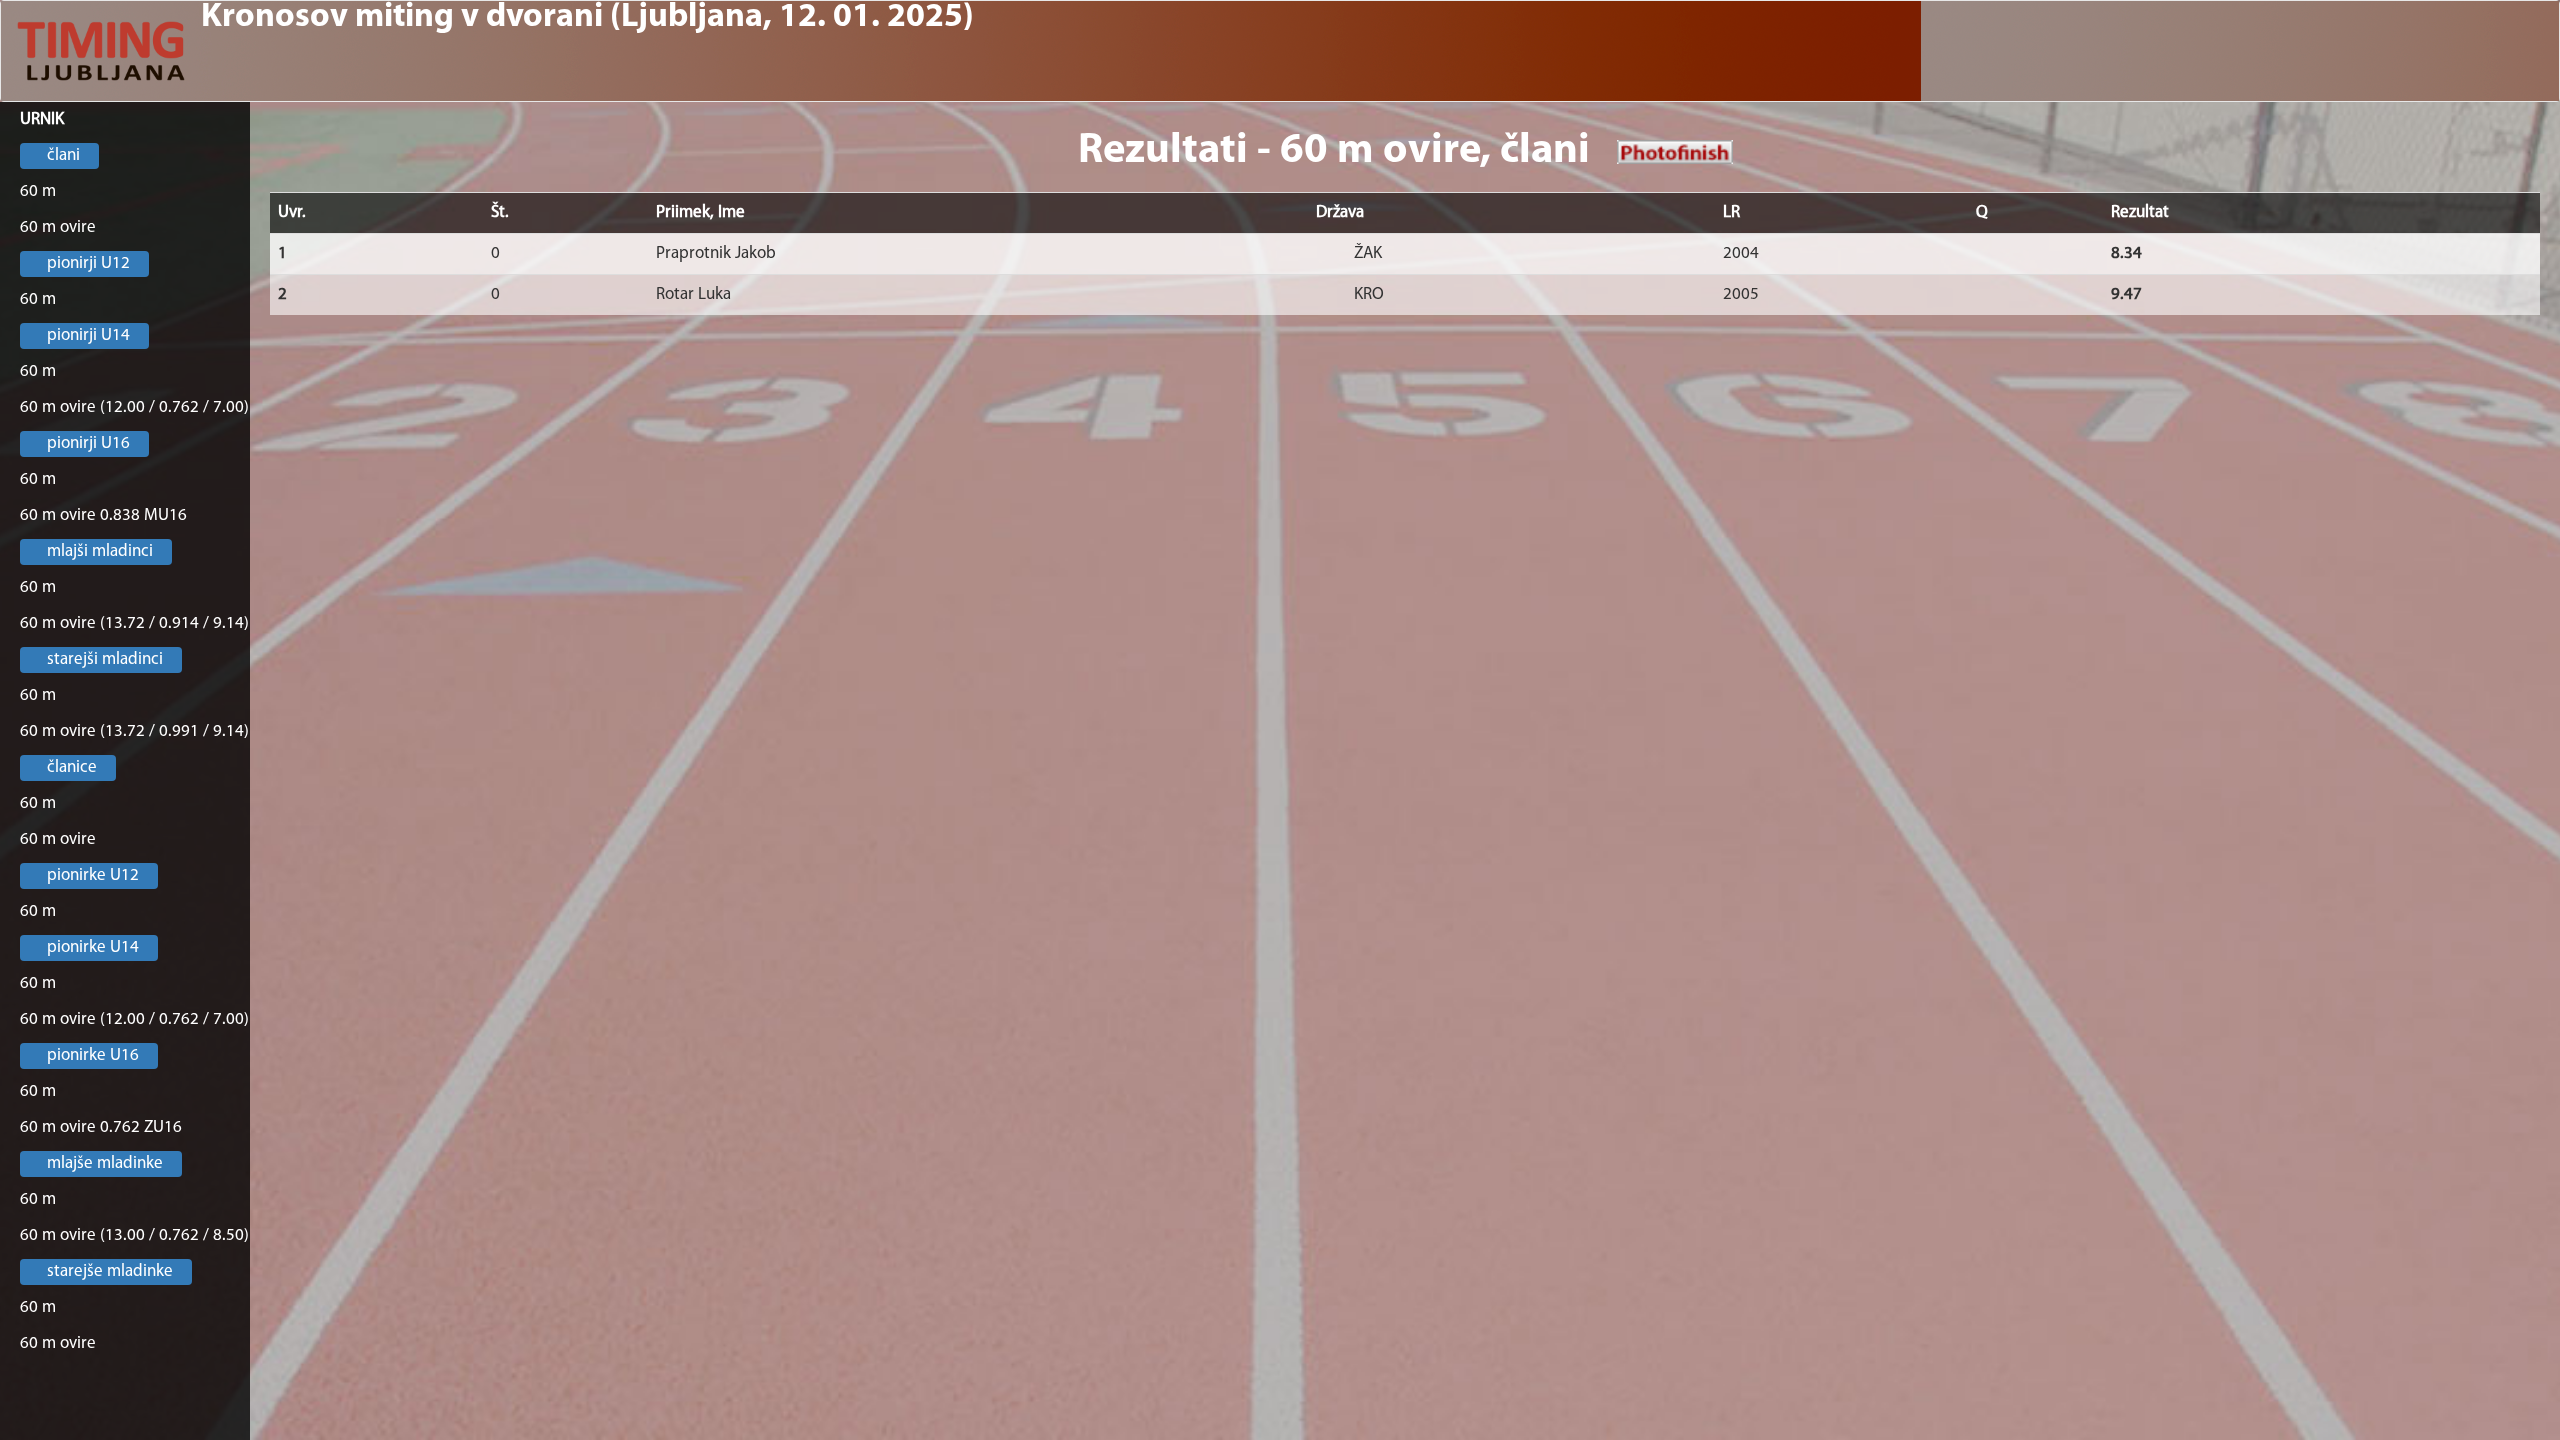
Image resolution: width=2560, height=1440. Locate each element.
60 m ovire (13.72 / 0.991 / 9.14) (134, 731)
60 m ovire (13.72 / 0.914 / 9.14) (134, 623)
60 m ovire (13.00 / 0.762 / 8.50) (134, 1235)
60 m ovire (58, 227)
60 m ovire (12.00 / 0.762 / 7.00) (134, 407)
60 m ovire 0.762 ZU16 (101, 1127)
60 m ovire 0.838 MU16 (103, 515)
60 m (38, 191)
